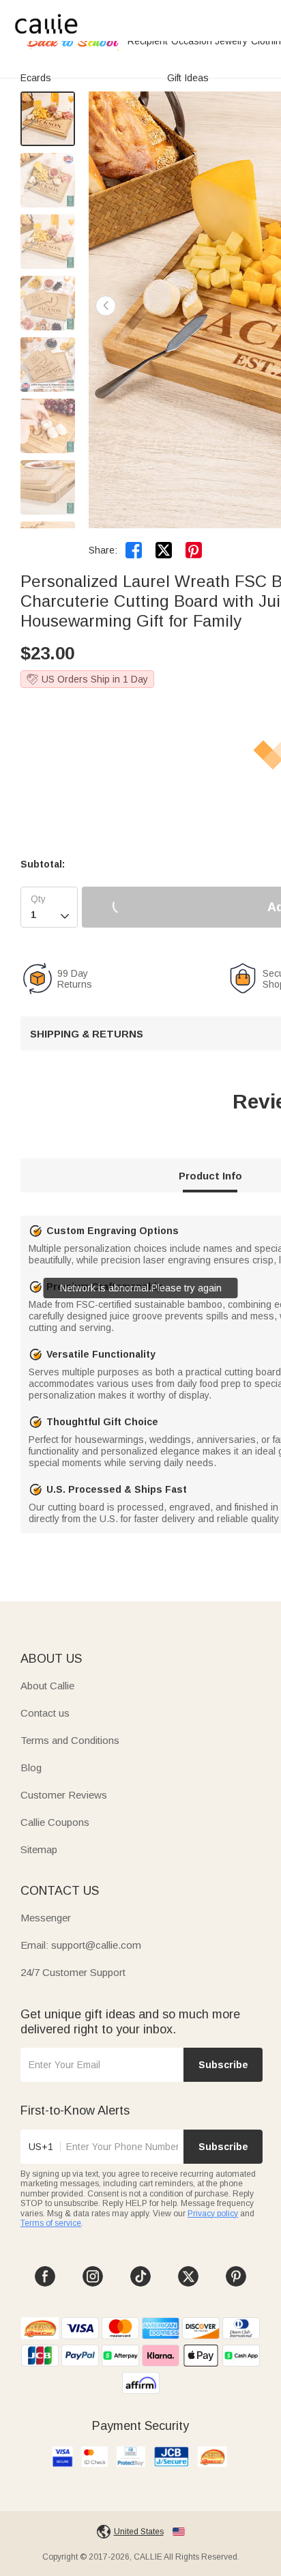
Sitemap (39, 1849)
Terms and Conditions (70, 1740)
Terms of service (51, 2223)
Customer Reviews (64, 1795)
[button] (106, 306)
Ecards (36, 78)
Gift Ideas (188, 78)
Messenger (46, 1918)
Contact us (45, 1713)
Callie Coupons (55, 1822)
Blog (31, 1768)
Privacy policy (213, 2214)
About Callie (47, 1686)
